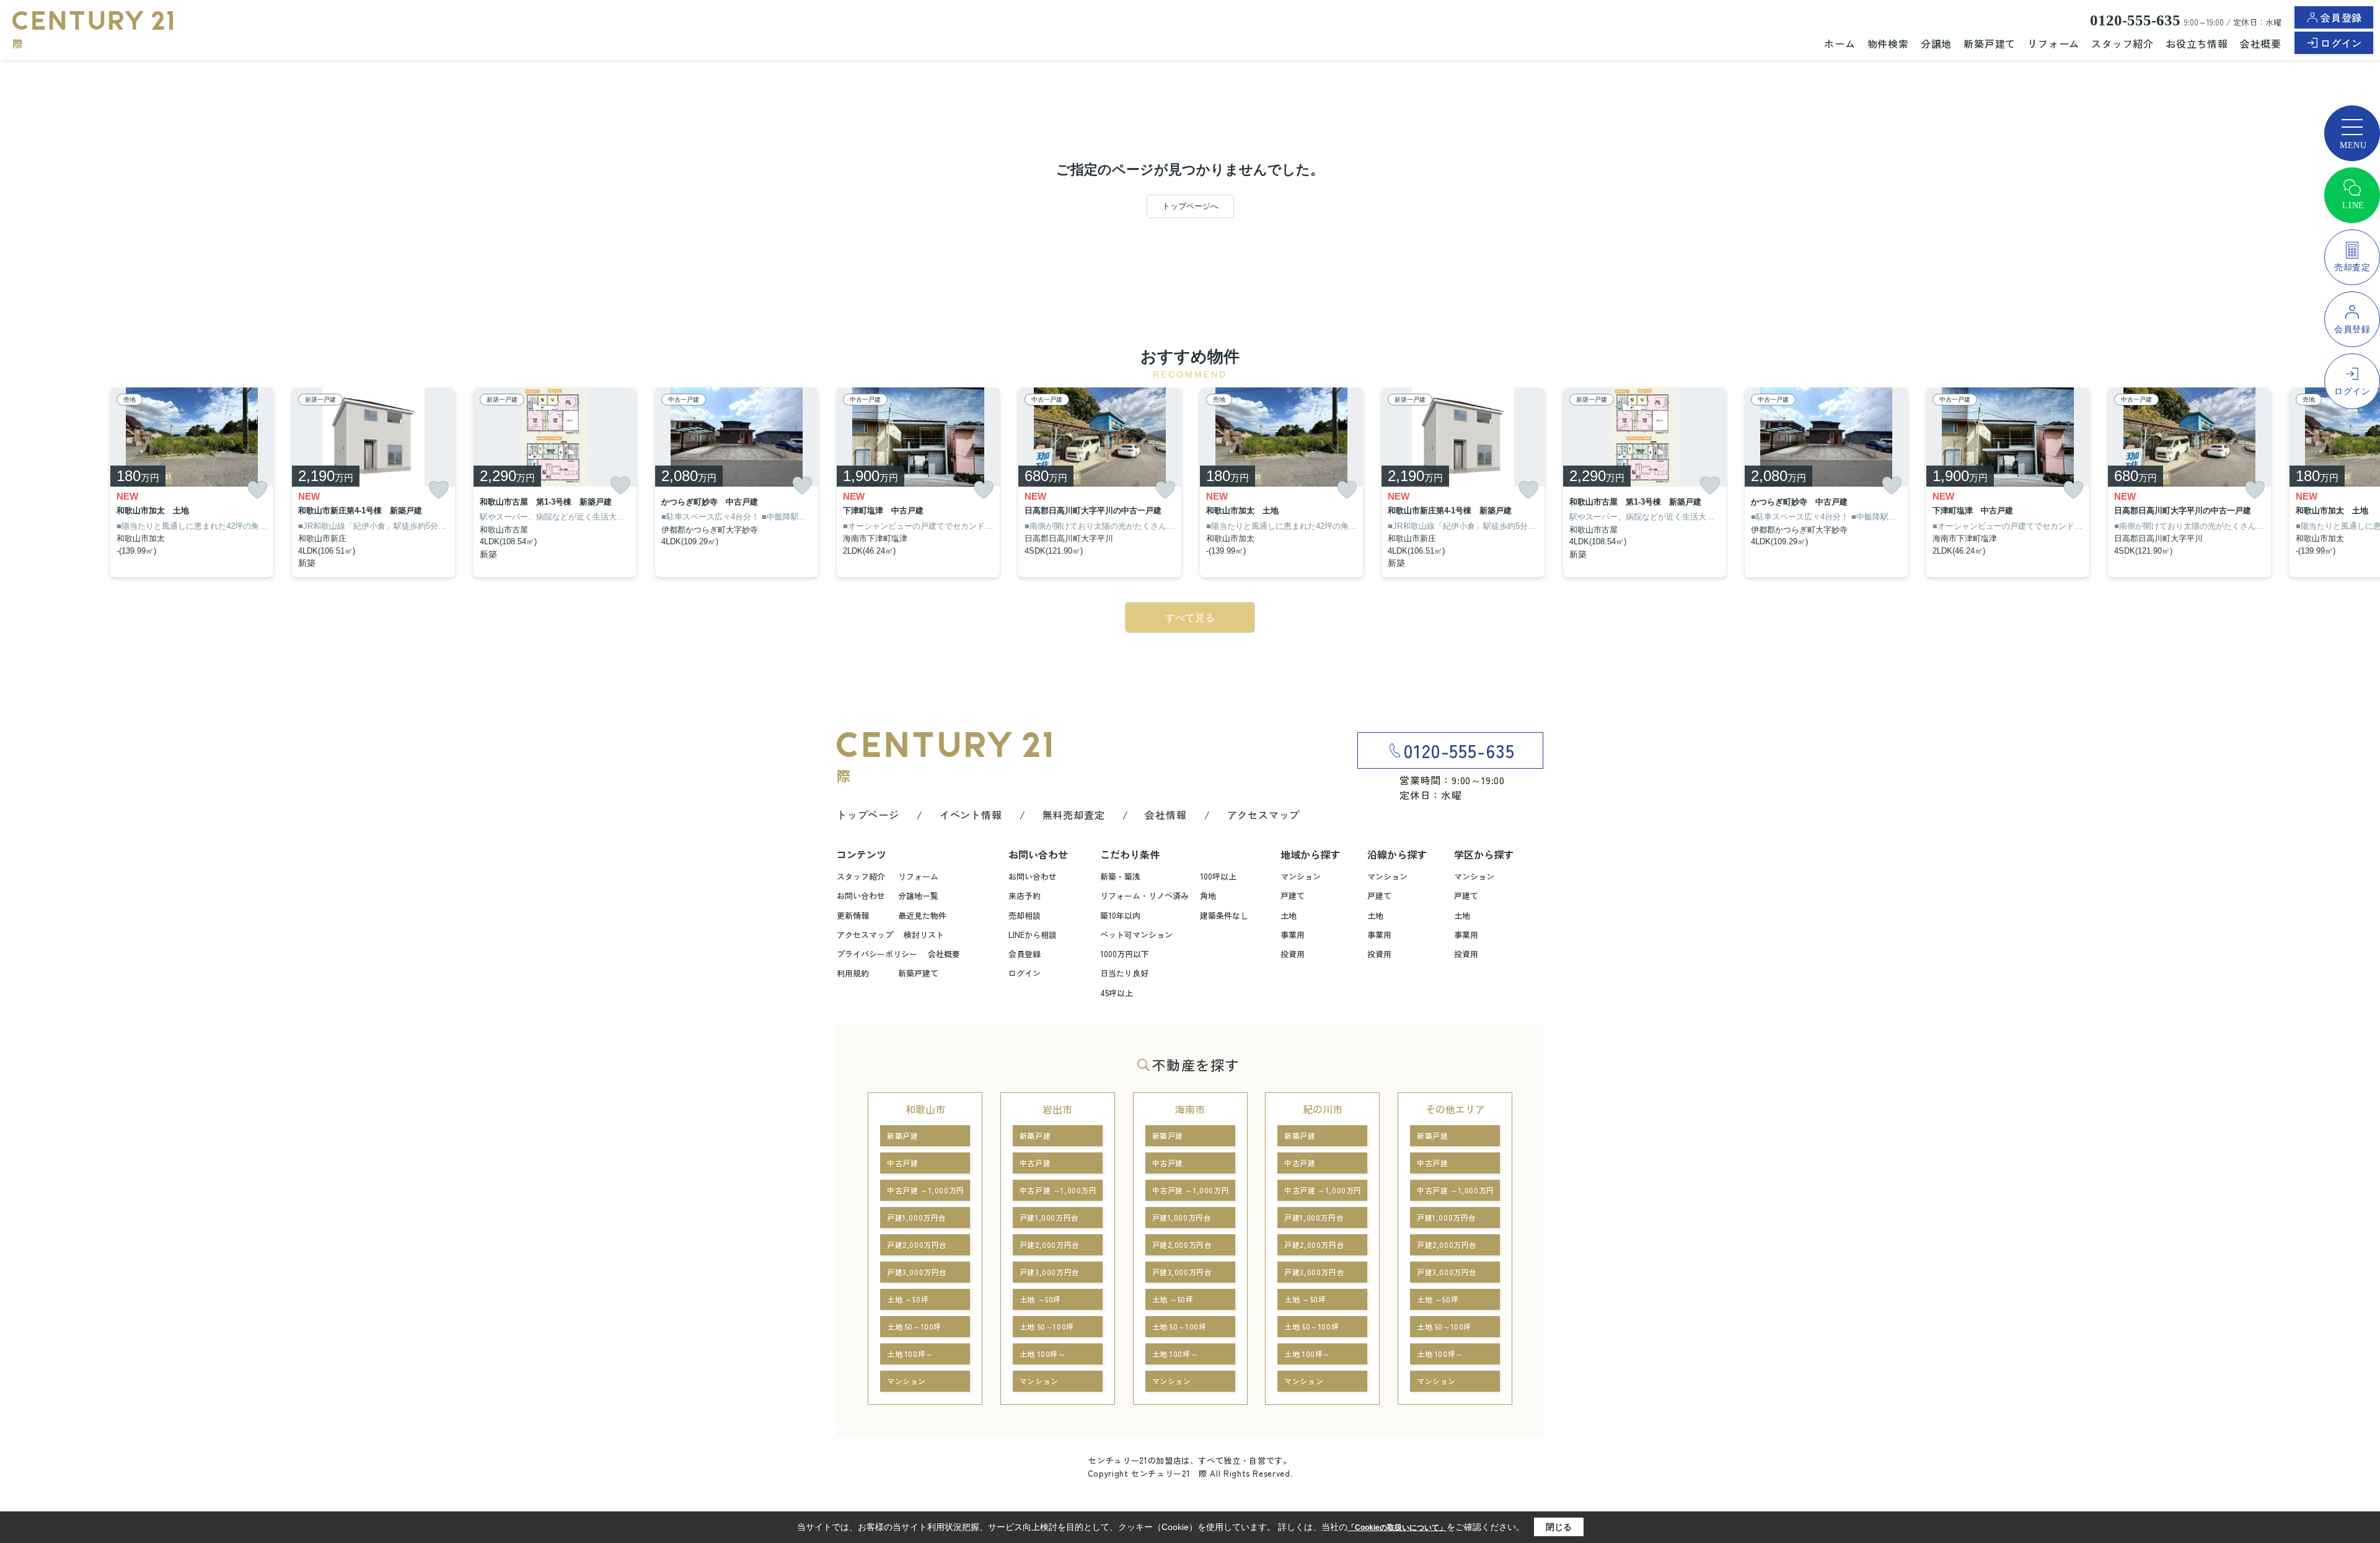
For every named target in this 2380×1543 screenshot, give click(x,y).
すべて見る (1190, 618)
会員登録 (2341, 17)
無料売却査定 (1074, 815)
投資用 (1293, 954)
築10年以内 (1120, 915)
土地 (1289, 915)
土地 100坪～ (910, 1354)
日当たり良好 (1124, 973)
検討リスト (924, 935)
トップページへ (1190, 206)
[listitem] (918, 483)
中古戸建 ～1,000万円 (926, 1190)
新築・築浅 (1120, 876)
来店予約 (1025, 895)
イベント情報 (971, 815)
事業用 (1293, 935)
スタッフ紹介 (2122, 43)
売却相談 (1025, 915)
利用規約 (853, 973)
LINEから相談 (1033, 935)
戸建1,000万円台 (917, 1217)
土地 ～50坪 (908, 1299)
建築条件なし (1224, 915)
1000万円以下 (1125, 954)
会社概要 (2261, 43)
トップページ (868, 815)
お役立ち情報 (2197, 43)
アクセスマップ (1264, 815)
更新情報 (853, 915)
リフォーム (2053, 43)
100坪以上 (1218, 876)
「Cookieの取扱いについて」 (1397, 1528)
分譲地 (1936, 43)
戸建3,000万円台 (917, 1272)
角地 (1208, 895)
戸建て (1293, 895)
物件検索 (1888, 43)
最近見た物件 (922, 915)
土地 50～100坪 (914, 1326)
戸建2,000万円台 (917, 1245)
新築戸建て (1990, 43)
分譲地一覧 (918, 895)
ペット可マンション (1136, 935)
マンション (1301, 876)
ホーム (1840, 43)
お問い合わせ (861, 895)
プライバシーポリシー (877, 954)
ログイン (2341, 43)
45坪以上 (1117, 993)
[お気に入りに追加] (257, 490)
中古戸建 (902, 1163)
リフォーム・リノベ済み (1144, 895)
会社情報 (1166, 815)
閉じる (1559, 1527)
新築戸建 (902, 1135)
